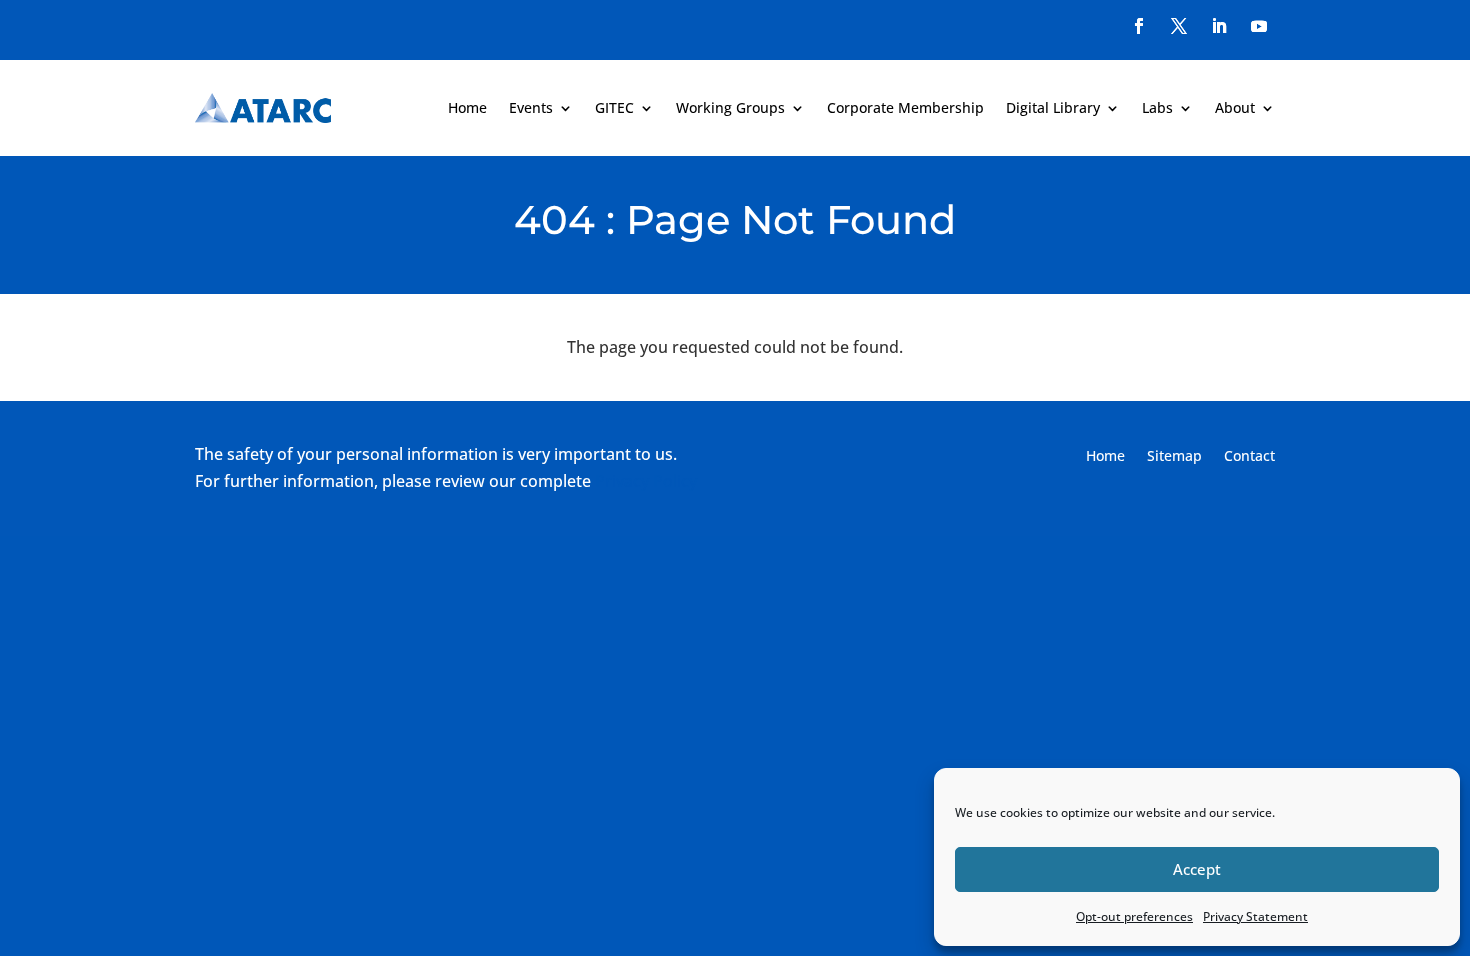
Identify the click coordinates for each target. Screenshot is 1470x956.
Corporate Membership (905, 107)
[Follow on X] (1179, 26)
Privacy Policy (646, 481)
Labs (1157, 107)
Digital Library (1053, 107)
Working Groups (730, 107)
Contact (1249, 457)
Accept (1197, 869)
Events (531, 107)
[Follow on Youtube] (1259, 26)
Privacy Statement (1255, 916)
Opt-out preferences (1134, 916)
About (1235, 107)
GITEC (614, 107)
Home (467, 107)
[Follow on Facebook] (1139, 26)
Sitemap (1174, 457)
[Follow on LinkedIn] (1219, 26)
